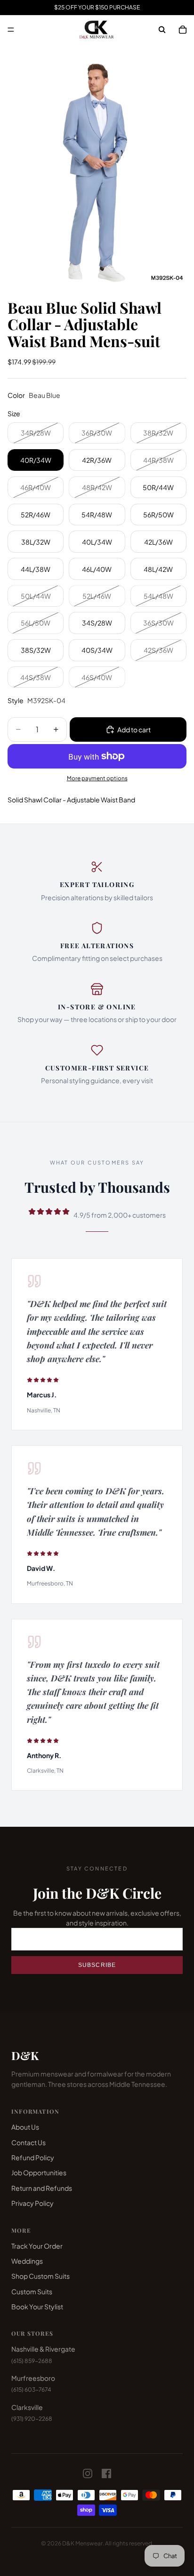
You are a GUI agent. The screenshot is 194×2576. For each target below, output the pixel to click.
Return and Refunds (42, 2188)
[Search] (162, 30)
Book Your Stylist (37, 2307)
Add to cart (134, 729)
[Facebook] (106, 2473)
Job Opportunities (39, 2172)
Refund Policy (33, 2157)
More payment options (97, 778)
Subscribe (97, 1965)
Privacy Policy (32, 2203)
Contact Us (28, 2142)
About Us (25, 2127)
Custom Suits (32, 2291)
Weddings (27, 2261)
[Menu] (11, 30)
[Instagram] (88, 2473)
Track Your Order (37, 2246)
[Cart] (183, 30)
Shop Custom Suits (40, 2276)
